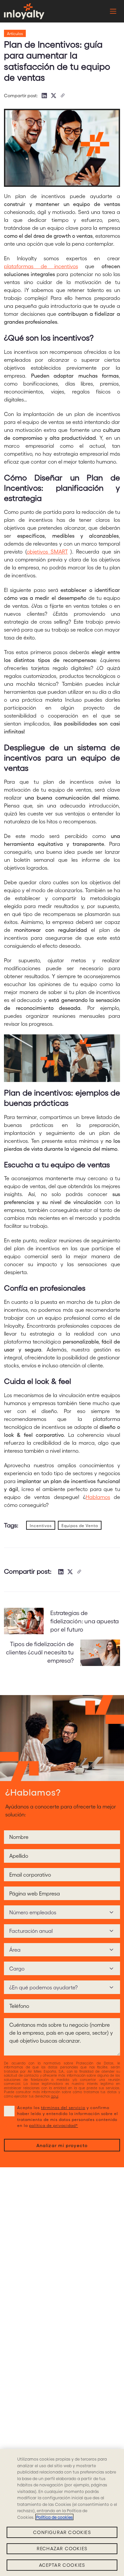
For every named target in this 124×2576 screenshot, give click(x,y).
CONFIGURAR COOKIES (62, 2532)
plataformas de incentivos (41, 266)
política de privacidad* (54, 2125)
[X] (54, 96)
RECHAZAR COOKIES (62, 2548)
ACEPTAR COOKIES (62, 2565)
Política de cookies (54, 2517)
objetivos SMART (47, 551)
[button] (24, 11)
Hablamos (98, 1497)
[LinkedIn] (44, 96)
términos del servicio (63, 2107)
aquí (55, 2096)
